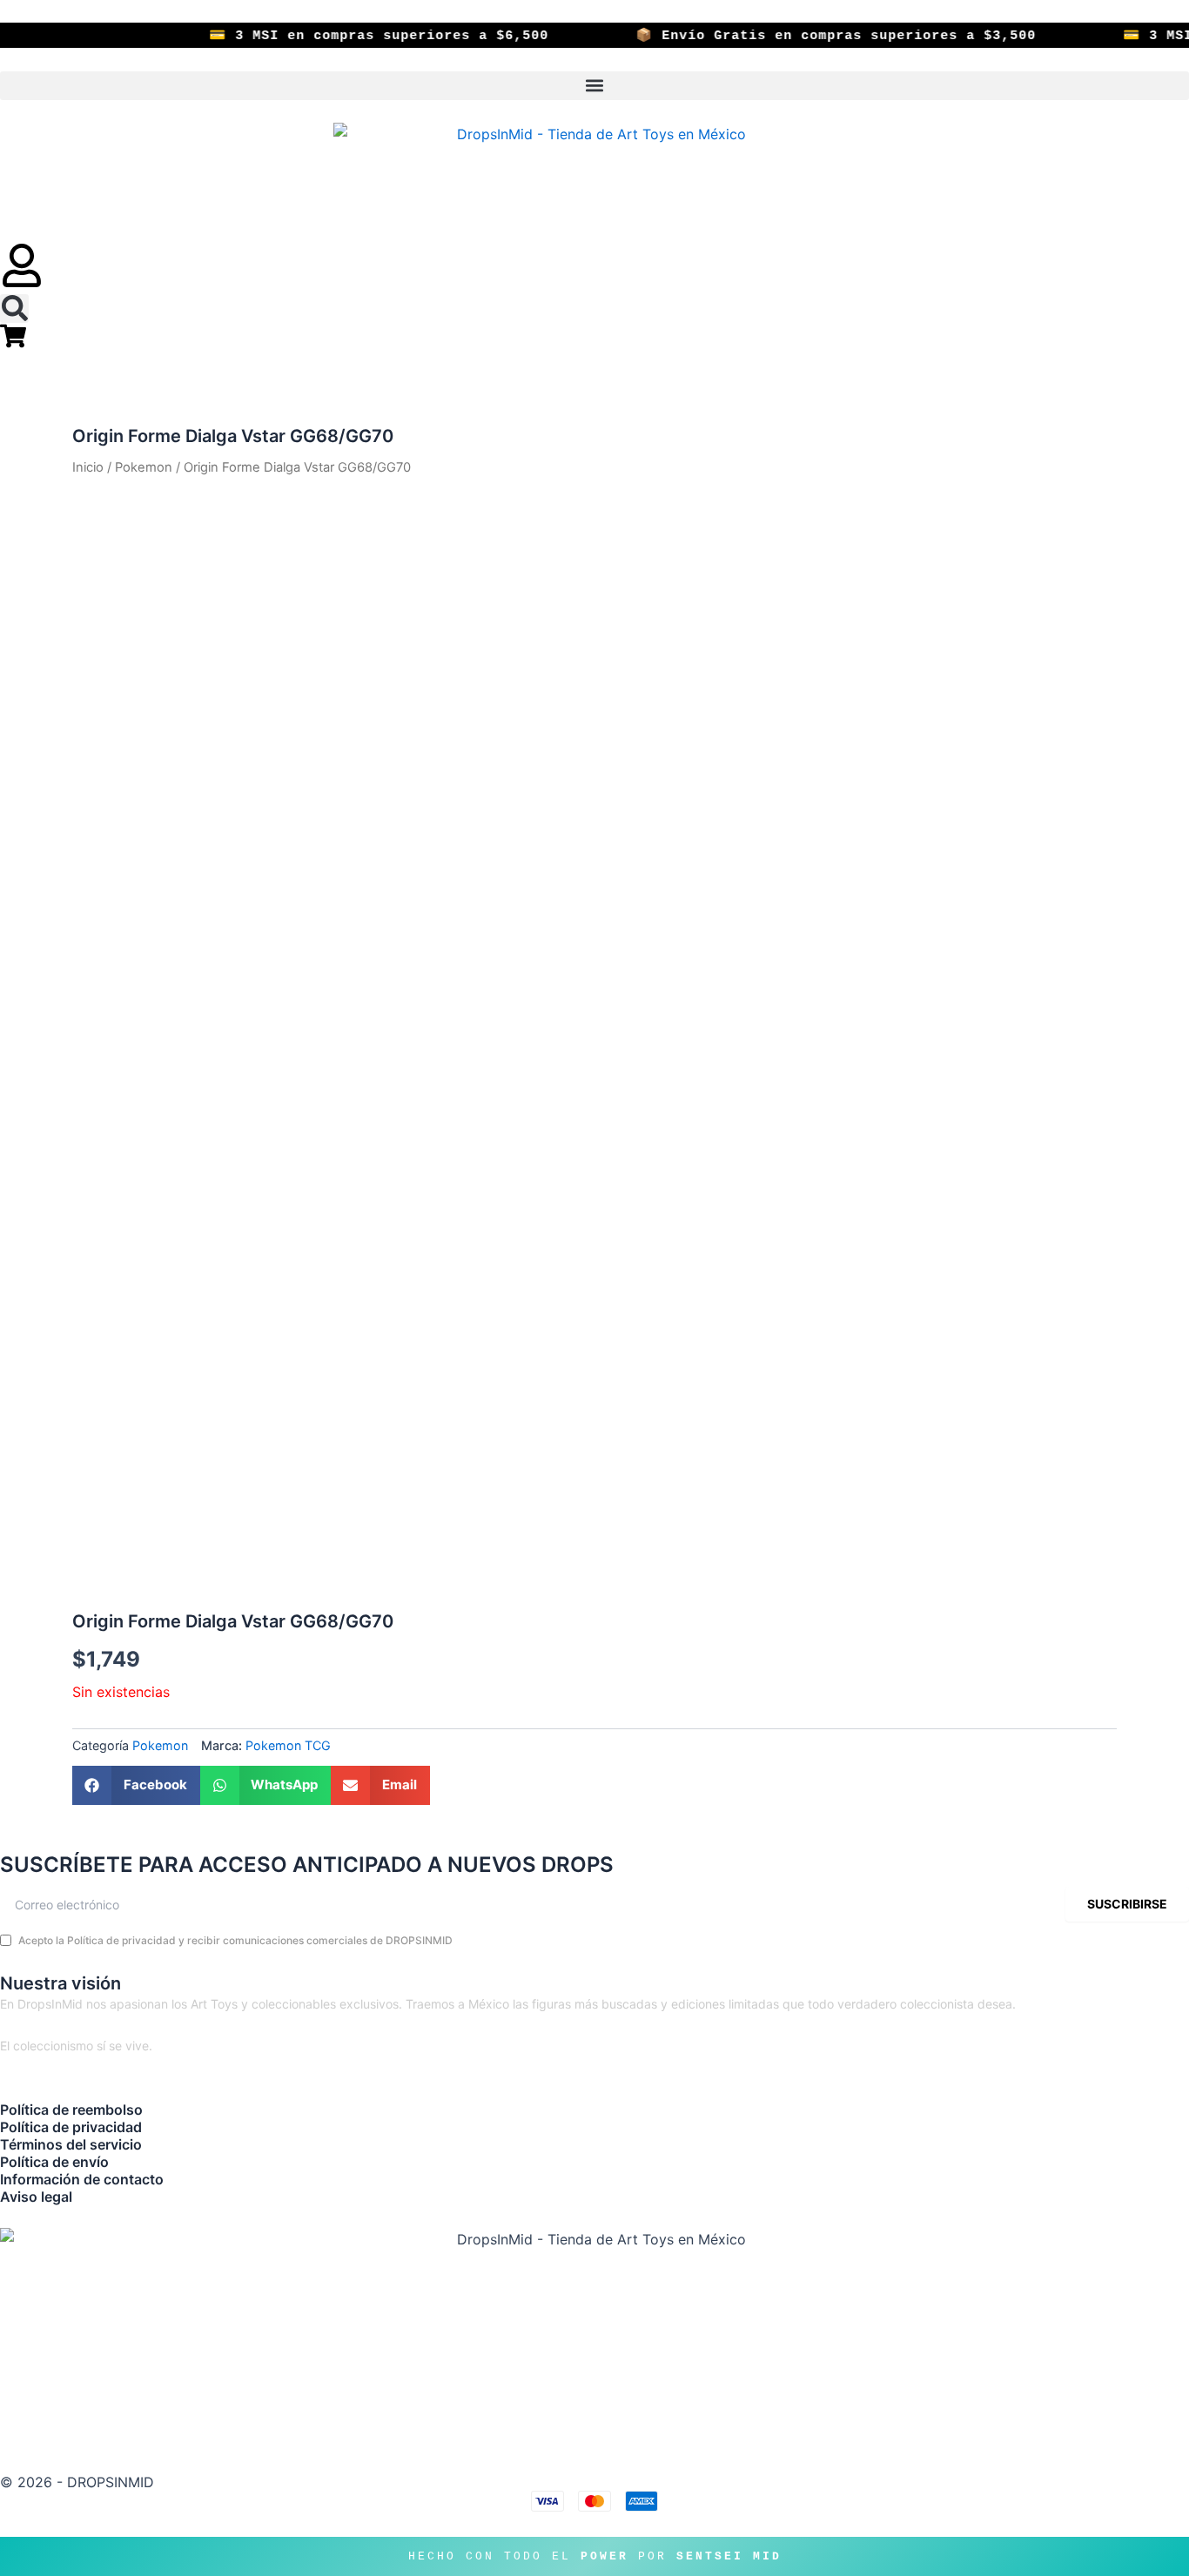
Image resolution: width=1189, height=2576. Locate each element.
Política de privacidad (71, 2127)
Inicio (88, 467)
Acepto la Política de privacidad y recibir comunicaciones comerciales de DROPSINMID (235, 1940)
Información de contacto (82, 2179)
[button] (594, 86)
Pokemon (144, 467)
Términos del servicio (71, 2144)
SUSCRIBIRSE (1127, 1904)
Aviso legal (36, 2197)
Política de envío (54, 2162)
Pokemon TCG (288, 1745)
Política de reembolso (71, 2110)
